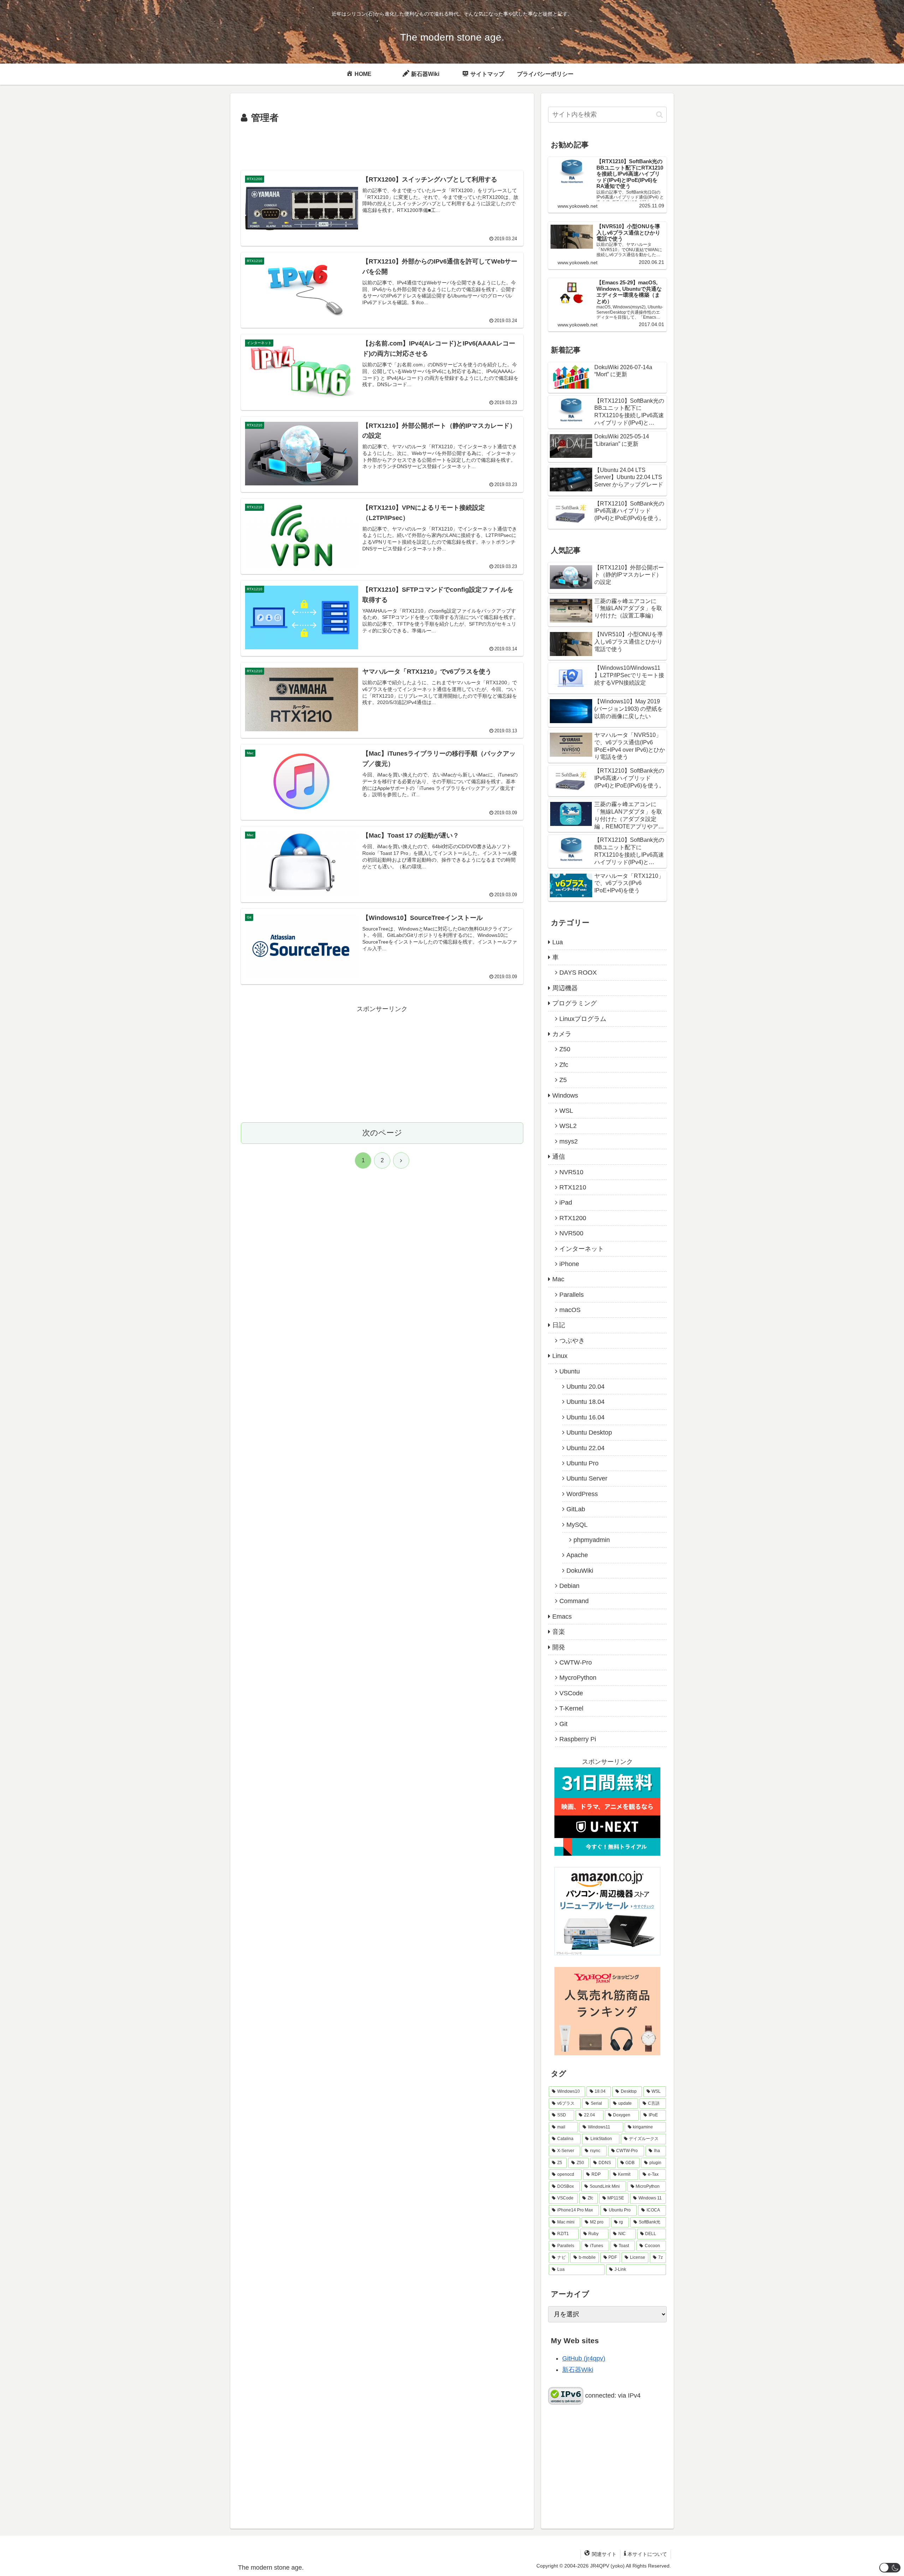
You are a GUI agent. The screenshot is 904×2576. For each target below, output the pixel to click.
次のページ (382, 1133)
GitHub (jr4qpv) (584, 2358)
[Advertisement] (382, 146)
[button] (659, 115)
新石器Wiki (578, 2370)
